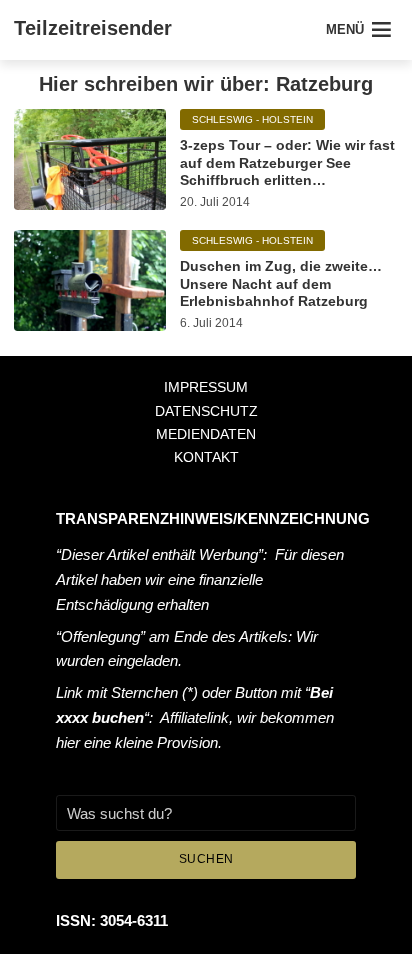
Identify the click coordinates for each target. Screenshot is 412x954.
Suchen (206, 859)
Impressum (206, 387)
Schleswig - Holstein (252, 119)
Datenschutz (206, 411)
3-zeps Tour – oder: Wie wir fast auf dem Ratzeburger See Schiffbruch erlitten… (287, 162)
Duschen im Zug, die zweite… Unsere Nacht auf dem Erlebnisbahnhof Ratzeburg (281, 283)
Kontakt (206, 457)
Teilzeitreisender (93, 28)
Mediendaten (206, 434)
